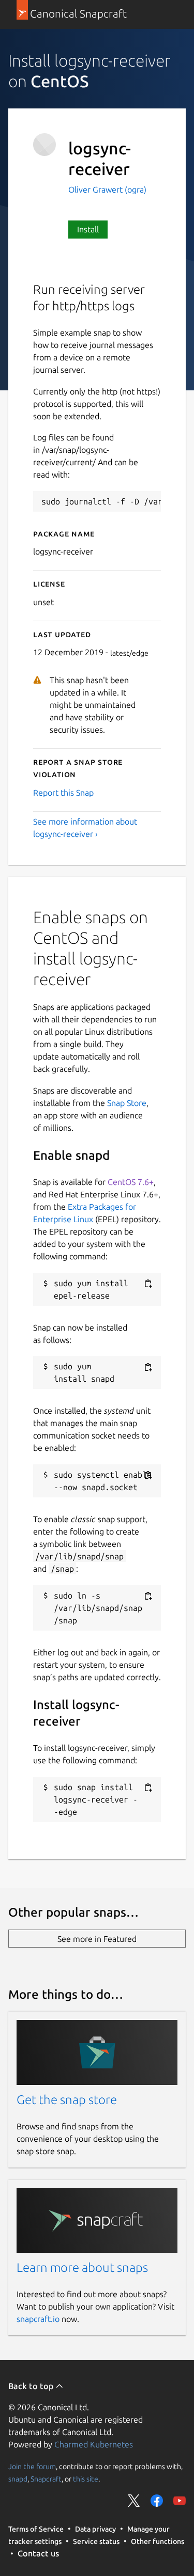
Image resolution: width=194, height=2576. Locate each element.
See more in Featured (97, 1939)
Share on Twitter (134, 2501)
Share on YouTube (180, 2501)
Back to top (32, 2386)
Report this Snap (63, 793)
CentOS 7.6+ (131, 1182)
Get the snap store (67, 2100)
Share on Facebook (157, 2501)
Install (88, 229)
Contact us (38, 2553)
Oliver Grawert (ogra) (107, 189)
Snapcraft (46, 2479)
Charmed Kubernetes (94, 2444)
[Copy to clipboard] (148, 1284)
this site (86, 2479)
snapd (18, 2479)
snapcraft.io (38, 2319)
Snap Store (127, 1103)
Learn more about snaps (82, 2267)
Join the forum (32, 2467)
